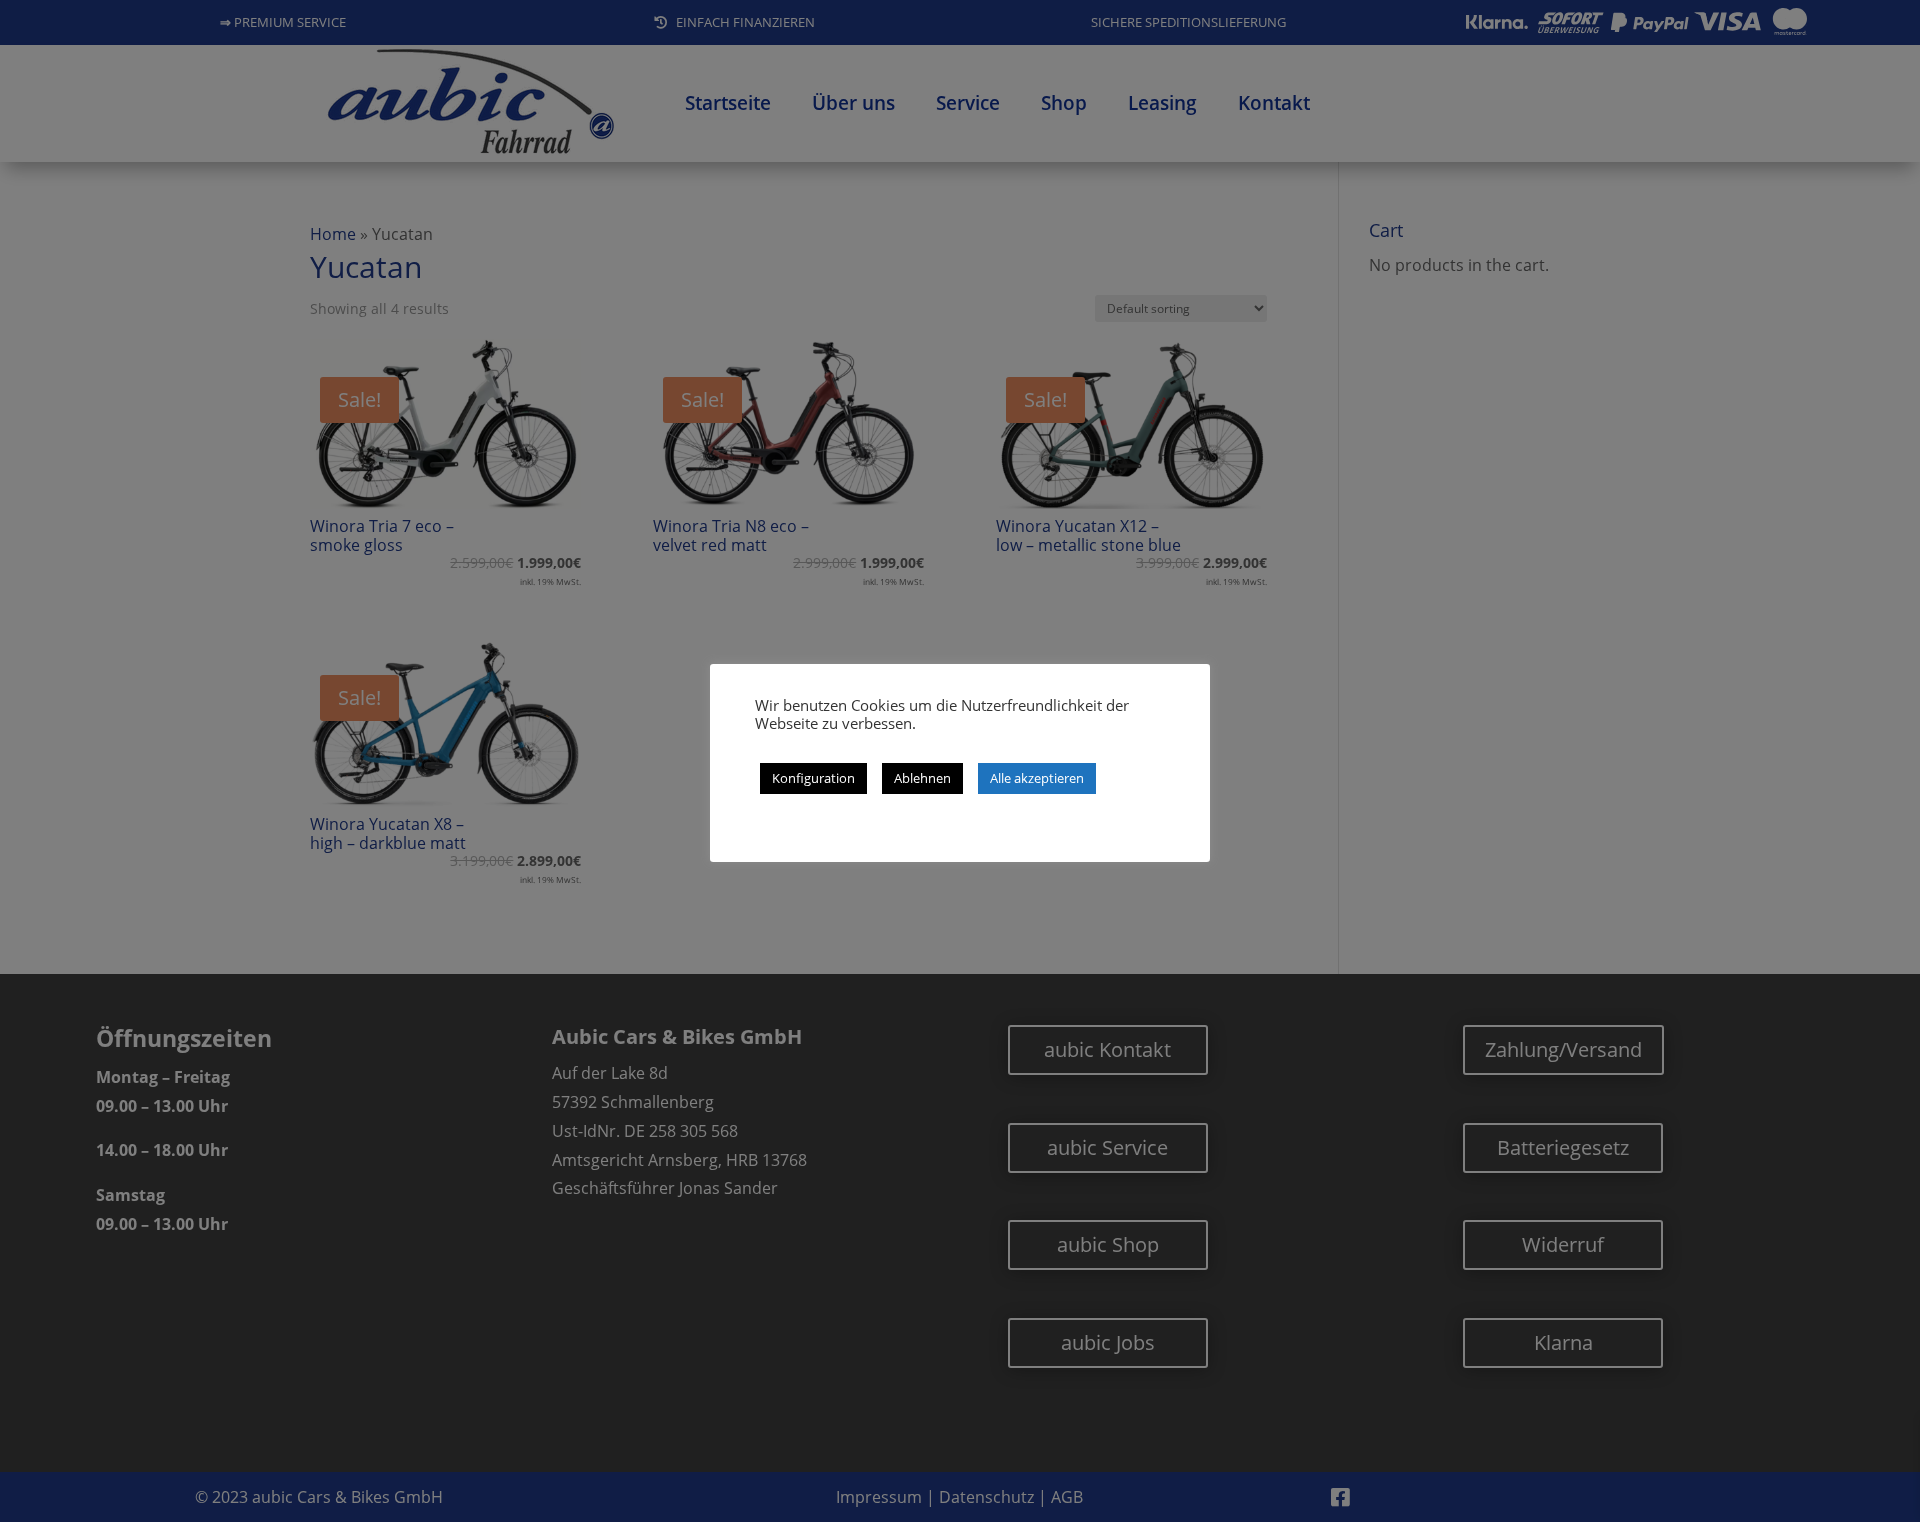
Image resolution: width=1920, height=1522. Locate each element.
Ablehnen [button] (922, 778)
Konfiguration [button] (813, 778)
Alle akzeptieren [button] (1037, 778)
